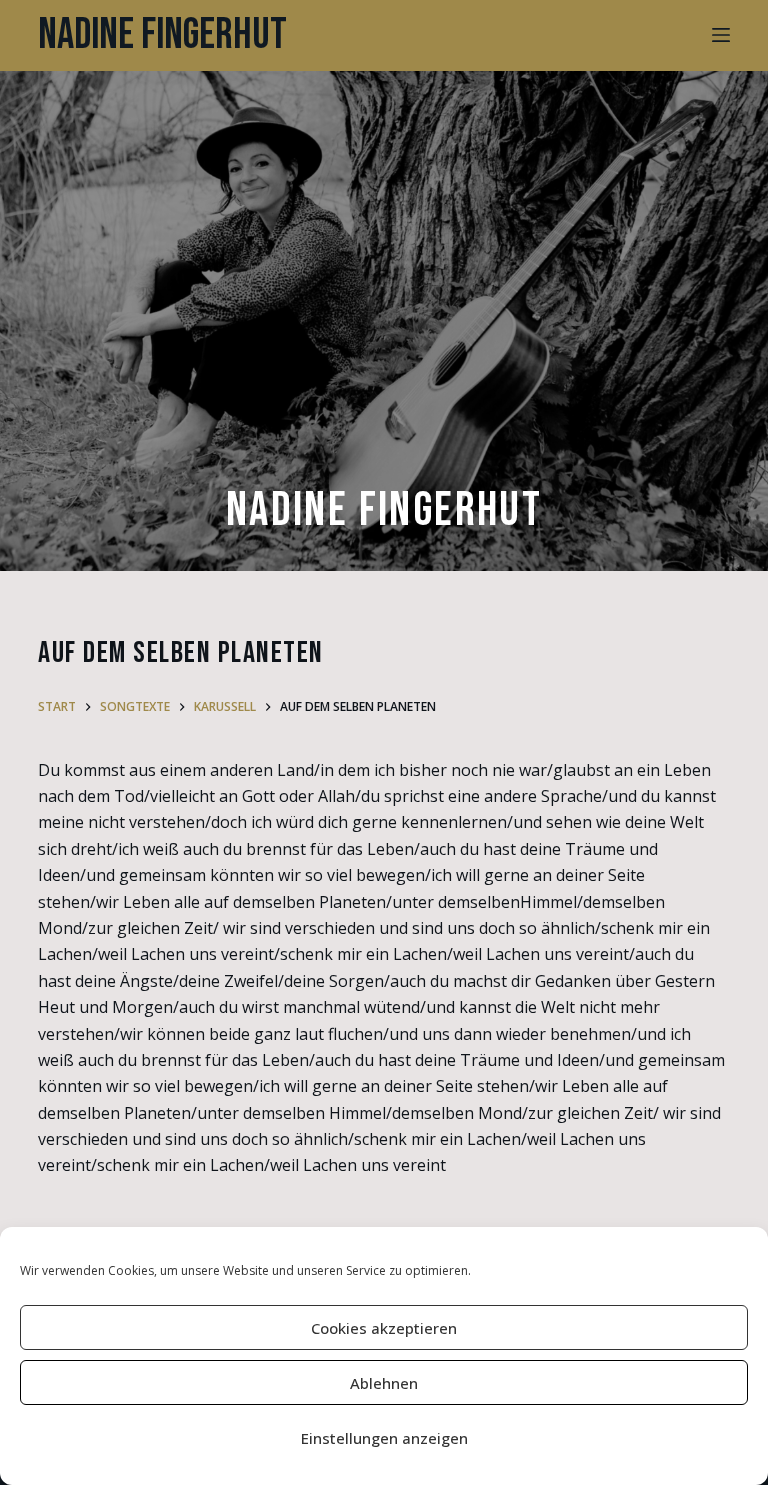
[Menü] (721, 35)
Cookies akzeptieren (384, 1328)
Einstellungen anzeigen (384, 1438)
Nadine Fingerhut (162, 35)
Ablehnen (384, 1383)
